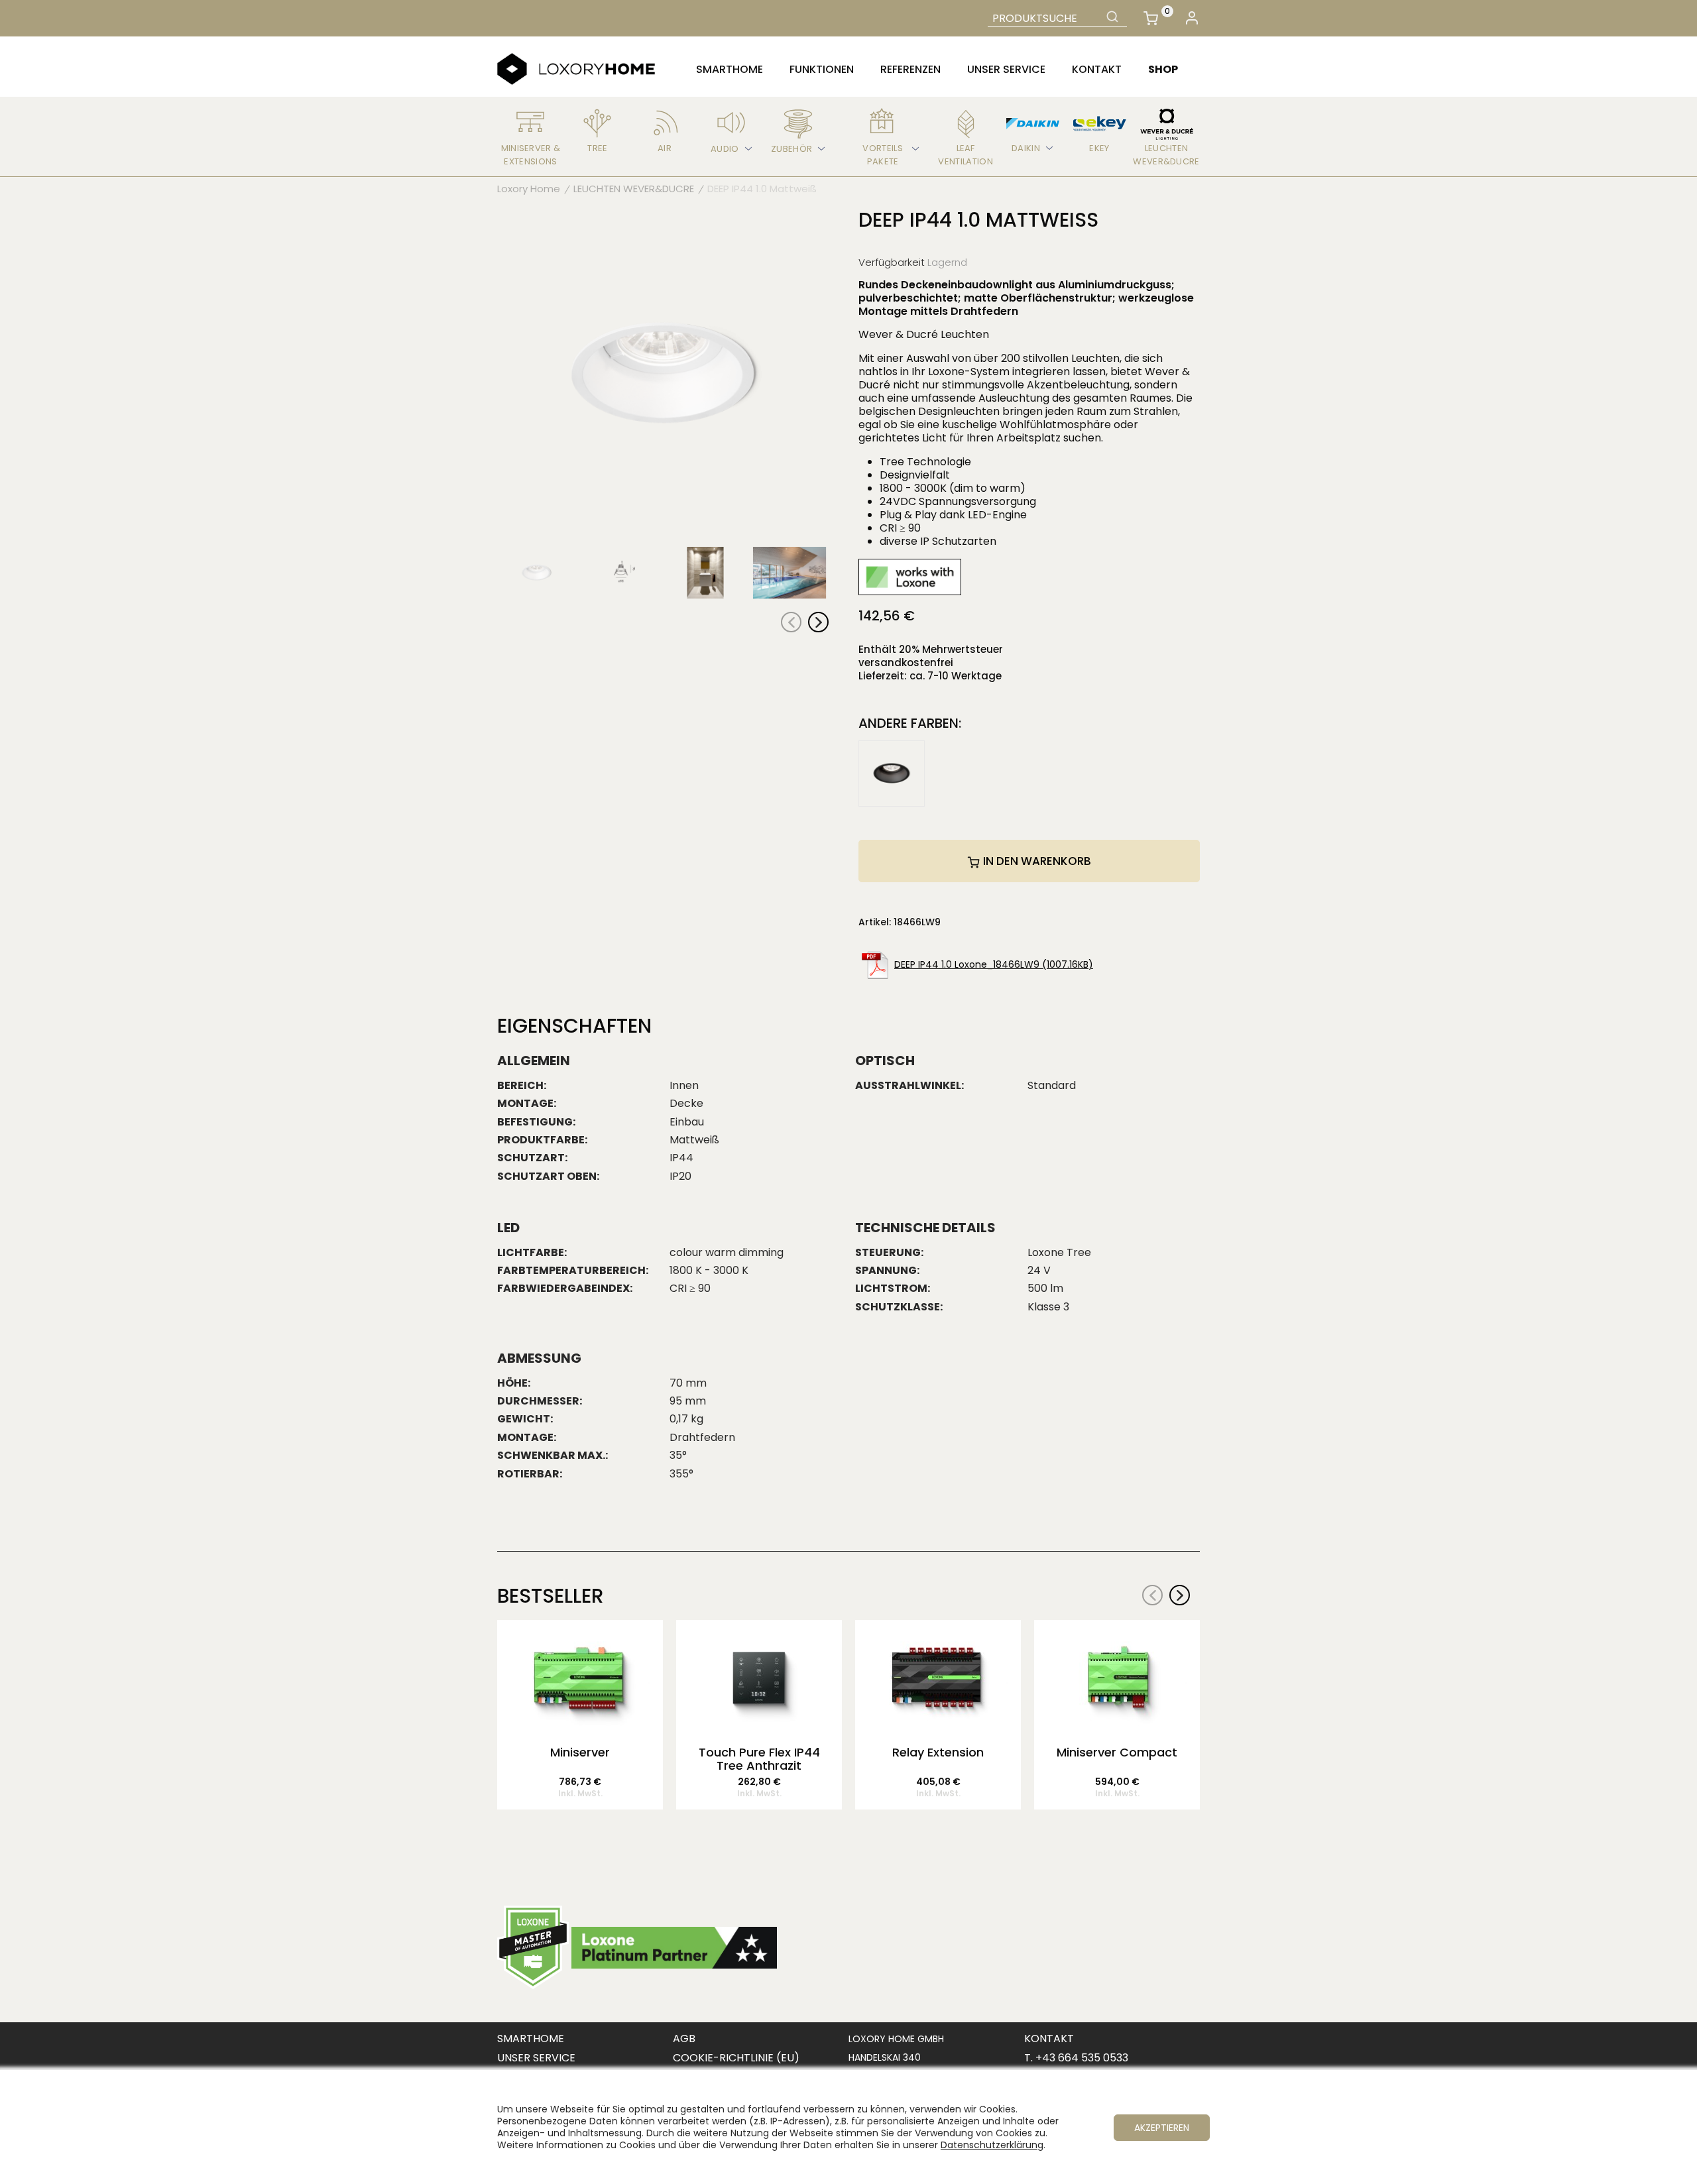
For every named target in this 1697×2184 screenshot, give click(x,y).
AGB (684, 2039)
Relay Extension (938, 1753)
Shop (1163, 69)
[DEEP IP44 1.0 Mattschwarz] (892, 773)
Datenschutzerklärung (992, 2145)
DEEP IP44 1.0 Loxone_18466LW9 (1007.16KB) (994, 964)
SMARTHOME (531, 2039)
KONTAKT (1049, 2039)
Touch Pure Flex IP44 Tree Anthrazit (759, 1759)
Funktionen (822, 69)
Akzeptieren (1162, 2128)
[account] (1192, 18)
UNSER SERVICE (536, 2058)
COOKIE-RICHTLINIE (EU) (736, 2058)
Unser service (1006, 69)
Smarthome (730, 69)
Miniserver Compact (1117, 1753)
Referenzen (910, 69)
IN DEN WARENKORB (1036, 861)
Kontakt (1097, 69)
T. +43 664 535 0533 (1076, 2058)
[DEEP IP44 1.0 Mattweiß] (663, 374)
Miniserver (580, 1753)
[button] (818, 622)
